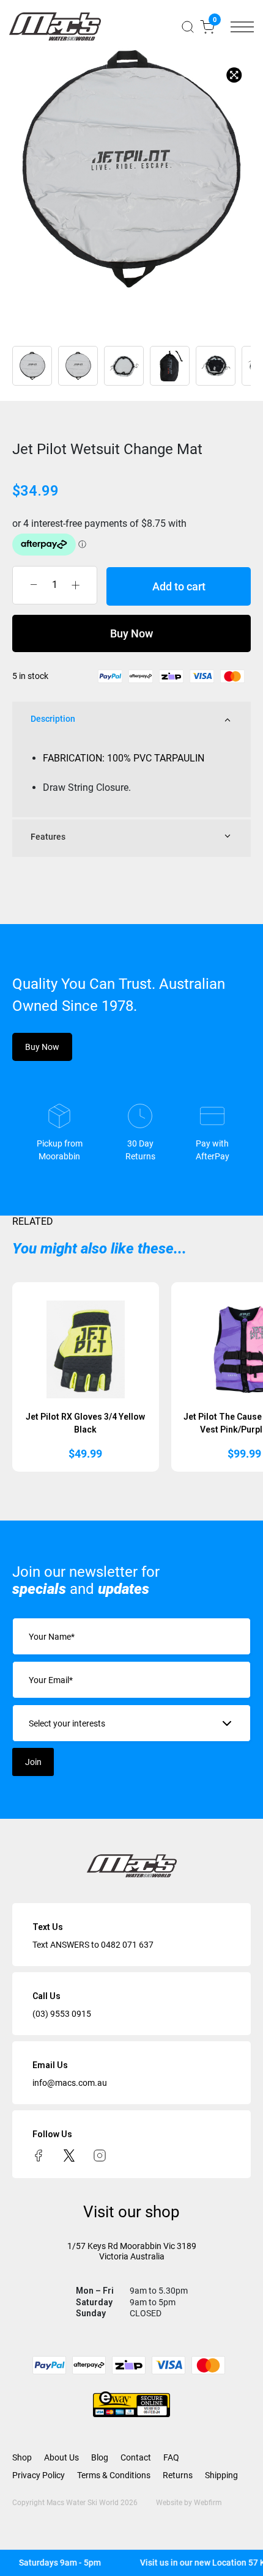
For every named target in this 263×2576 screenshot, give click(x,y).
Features (48, 837)
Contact (136, 2457)
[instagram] (100, 2154)
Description (53, 719)
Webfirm (208, 2503)
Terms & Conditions (114, 2475)
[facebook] (39, 2154)
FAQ (171, 2457)
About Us (61, 2457)
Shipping (221, 2475)
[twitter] (69, 2154)
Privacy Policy (39, 2475)
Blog (100, 2457)
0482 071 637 (127, 1945)
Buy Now (131, 633)
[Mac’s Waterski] (55, 27)
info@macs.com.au (70, 2083)
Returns (178, 2475)
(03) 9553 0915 (62, 2014)
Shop (22, 2457)
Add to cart (179, 586)
